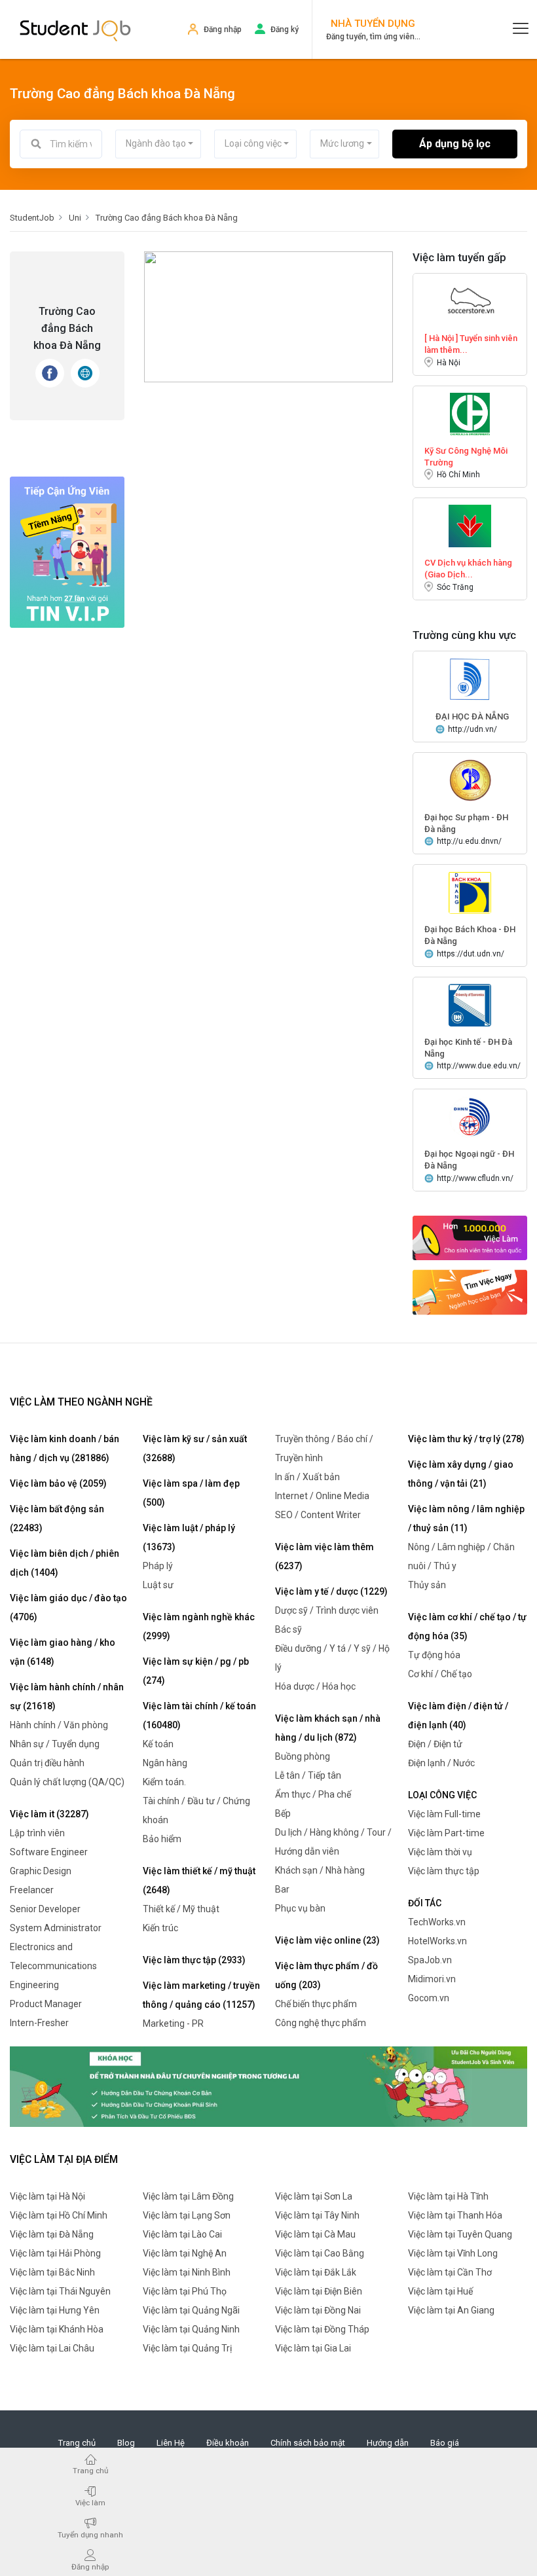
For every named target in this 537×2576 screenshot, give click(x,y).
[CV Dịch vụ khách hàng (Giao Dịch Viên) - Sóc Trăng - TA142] (470, 525)
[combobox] (158, 144)
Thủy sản (427, 1585)
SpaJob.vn (430, 1960)
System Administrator (56, 1928)
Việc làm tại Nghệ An (185, 2253)
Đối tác (425, 1903)
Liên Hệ (171, 2443)
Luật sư (158, 1585)
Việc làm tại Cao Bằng (320, 2253)
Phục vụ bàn (300, 1908)
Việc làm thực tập (444, 1871)
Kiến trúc (160, 1928)
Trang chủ (77, 2443)
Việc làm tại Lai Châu (52, 2348)
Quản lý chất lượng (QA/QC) (67, 1782)
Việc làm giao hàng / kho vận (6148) (63, 1652)
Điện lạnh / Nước (441, 1763)
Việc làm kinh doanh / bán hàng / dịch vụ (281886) (65, 1448)
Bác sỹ (288, 1629)
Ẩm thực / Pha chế (313, 1794)
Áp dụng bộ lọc (455, 144)
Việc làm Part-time (446, 1833)
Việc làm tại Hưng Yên (55, 2310)
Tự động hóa (434, 1655)
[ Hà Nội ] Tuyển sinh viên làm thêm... (471, 344)
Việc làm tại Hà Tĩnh (448, 2196)
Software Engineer (49, 1852)
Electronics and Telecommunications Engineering (53, 1966)
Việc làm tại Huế (440, 2291)
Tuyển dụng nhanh (90, 2534)
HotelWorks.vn (437, 1941)
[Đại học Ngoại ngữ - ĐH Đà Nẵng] (470, 1116)
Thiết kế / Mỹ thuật (181, 1909)
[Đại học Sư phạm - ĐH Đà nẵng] (470, 780)
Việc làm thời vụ (440, 1852)
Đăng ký (285, 29)
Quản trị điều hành (47, 1763)
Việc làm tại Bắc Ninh (52, 2272)
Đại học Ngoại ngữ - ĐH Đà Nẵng (469, 1160)
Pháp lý (158, 1566)
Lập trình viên (37, 1833)
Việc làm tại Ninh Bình (187, 2272)
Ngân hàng (165, 1763)
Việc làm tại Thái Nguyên (60, 2291)
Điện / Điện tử (435, 1744)
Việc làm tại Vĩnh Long (453, 2253)
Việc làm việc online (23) (327, 1940)
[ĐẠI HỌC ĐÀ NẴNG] (470, 679)
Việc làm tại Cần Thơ (450, 2272)
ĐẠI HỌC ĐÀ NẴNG (472, 717)
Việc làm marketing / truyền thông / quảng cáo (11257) (201, 1995)
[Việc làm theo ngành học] (470, 1292)
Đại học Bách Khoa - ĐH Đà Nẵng (470, 935)
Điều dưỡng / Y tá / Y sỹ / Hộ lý (332, 1658)
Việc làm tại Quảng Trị (187, 2348)
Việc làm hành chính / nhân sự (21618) (67, 1696)
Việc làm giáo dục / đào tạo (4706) (68, 1607)
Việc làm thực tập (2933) (194, 1960)
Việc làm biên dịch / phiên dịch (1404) (65, 1563)
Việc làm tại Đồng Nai (318, 2310)
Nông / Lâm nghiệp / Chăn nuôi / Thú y (461, 1556)
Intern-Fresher (39, 2023)
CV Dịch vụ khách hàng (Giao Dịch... (468, 569)
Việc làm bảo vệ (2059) (58, 1483)
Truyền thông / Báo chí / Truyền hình (324, 1448)
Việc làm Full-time (444, 1814)
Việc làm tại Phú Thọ (185, 2291)
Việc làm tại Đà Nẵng (52, 2234)
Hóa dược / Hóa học (315, 1686)
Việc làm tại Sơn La (314, 2196)
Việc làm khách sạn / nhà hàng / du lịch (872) (328, 1728)
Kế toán (158, 1744)
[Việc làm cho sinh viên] (470, 1238)
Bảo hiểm (162, 1839)
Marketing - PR (173, 2023)
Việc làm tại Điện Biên (319, 2291)
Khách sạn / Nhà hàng (320, 1870)
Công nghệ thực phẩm (321, 2023)
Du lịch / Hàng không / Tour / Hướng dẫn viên (333, 1842)
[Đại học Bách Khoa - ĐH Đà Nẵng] (470, 892)
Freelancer (32, 1890)
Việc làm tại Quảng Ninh (191, 2329)
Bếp (283, 1813)
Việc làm (90, 2502)
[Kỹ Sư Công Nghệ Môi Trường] (470, 413)
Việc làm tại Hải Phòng (55, 2253)
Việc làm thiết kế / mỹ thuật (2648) (199, 1880)
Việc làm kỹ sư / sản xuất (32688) (195, 1448)
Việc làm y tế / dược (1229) (331, 1591)
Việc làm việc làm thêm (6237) (324, 1556)
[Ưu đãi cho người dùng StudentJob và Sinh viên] (268, 2086)
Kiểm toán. (164, 1782)
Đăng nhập (223, 29)
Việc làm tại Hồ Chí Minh (59, 2215)
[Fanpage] (50, 373)
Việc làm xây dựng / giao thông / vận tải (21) (461, 1474)
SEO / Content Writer (318, 1515)
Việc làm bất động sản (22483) (57, 1518)
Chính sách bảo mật (308, 2443)
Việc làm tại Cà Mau (315, 2234)
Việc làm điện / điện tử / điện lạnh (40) (458, 1715)
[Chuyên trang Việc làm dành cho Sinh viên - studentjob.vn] (75, 29)
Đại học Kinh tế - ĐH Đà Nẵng (468, 1048)
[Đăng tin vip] (67, 552)
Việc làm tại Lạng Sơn (187, 2215)
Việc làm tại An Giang (451, 2310)
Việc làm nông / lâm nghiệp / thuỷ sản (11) (466, 1518)
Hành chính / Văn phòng (59, 1725)
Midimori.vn (432, 1979)
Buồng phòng (303, 1756)
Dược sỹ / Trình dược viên (327, 1610)
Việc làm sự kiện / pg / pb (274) (196, 1671)
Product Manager (46, 2004)
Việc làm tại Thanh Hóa (455, 2215)
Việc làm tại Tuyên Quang (460, 2234)
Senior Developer (45, 1909)
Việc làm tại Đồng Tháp (322, 2329)
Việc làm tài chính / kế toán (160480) (199, 1715)
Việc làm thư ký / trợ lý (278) (466, 1439)
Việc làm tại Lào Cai (182, 2234)
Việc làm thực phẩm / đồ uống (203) (326, 1975)
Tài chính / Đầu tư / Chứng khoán (196, 1810)
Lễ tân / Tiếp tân (308, 1775)
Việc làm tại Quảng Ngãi (191, 2310)
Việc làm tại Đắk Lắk (316, 2272)
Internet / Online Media (322, 1496)
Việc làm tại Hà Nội (47, 2196)
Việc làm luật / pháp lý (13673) (189, 1537)
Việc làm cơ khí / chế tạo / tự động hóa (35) (467, 1626)
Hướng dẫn (388, 2443)
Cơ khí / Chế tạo (440, 1674)
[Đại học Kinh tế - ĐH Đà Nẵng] (470, 1005)
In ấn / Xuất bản (307, 1477)
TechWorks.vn (437, 1922)
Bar (282, 1889)
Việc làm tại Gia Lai (313, 2348)
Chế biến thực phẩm (316, 2004)
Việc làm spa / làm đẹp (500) (191, 1493)
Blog (126, 2443)
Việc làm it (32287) (49, 1814)
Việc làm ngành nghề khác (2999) (199, 1626)
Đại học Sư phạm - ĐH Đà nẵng (466, 823)
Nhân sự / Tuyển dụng (55, 1744)
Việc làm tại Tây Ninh (317, 2215)
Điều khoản (228, 2443)
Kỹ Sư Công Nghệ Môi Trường (466, 457)
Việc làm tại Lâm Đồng (188, 2196)
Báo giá (445, 2443)
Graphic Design (41, 1871)
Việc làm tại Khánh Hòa (57, 2329)
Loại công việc (442, 1795)
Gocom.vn (429, 1998)
